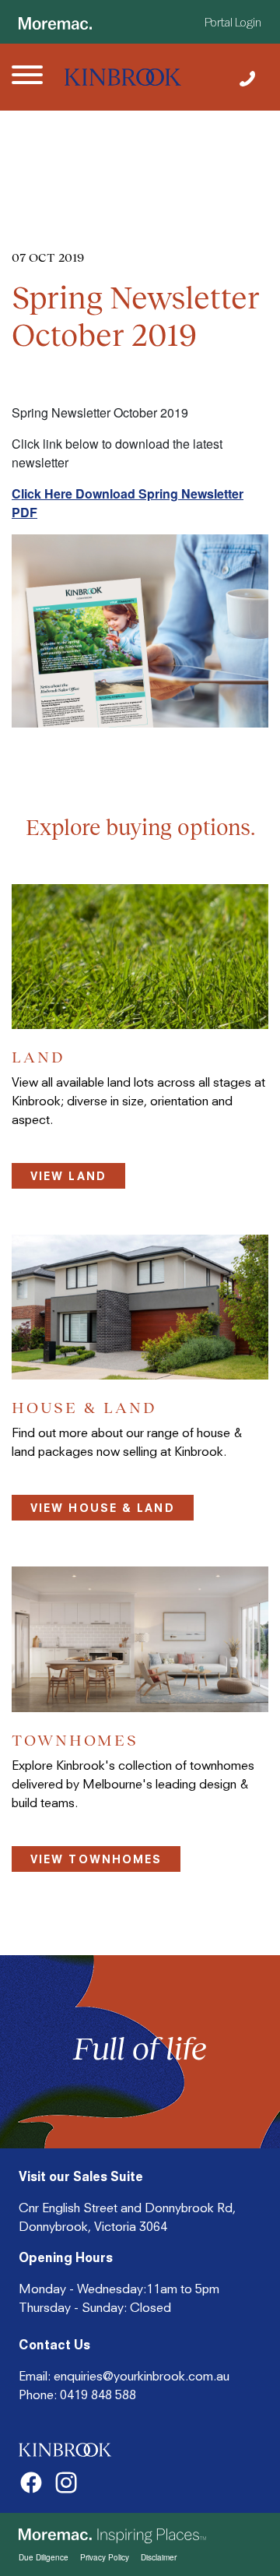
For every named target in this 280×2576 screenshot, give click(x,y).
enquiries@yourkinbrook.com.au (142, 2376)
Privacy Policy (105, 2557)
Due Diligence (44, 2557)
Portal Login (233, 23)
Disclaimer (159, 2557)
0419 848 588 (98, 2395)
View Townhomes (96, 1859)
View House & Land (103, 1508)
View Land (68, 1176)
